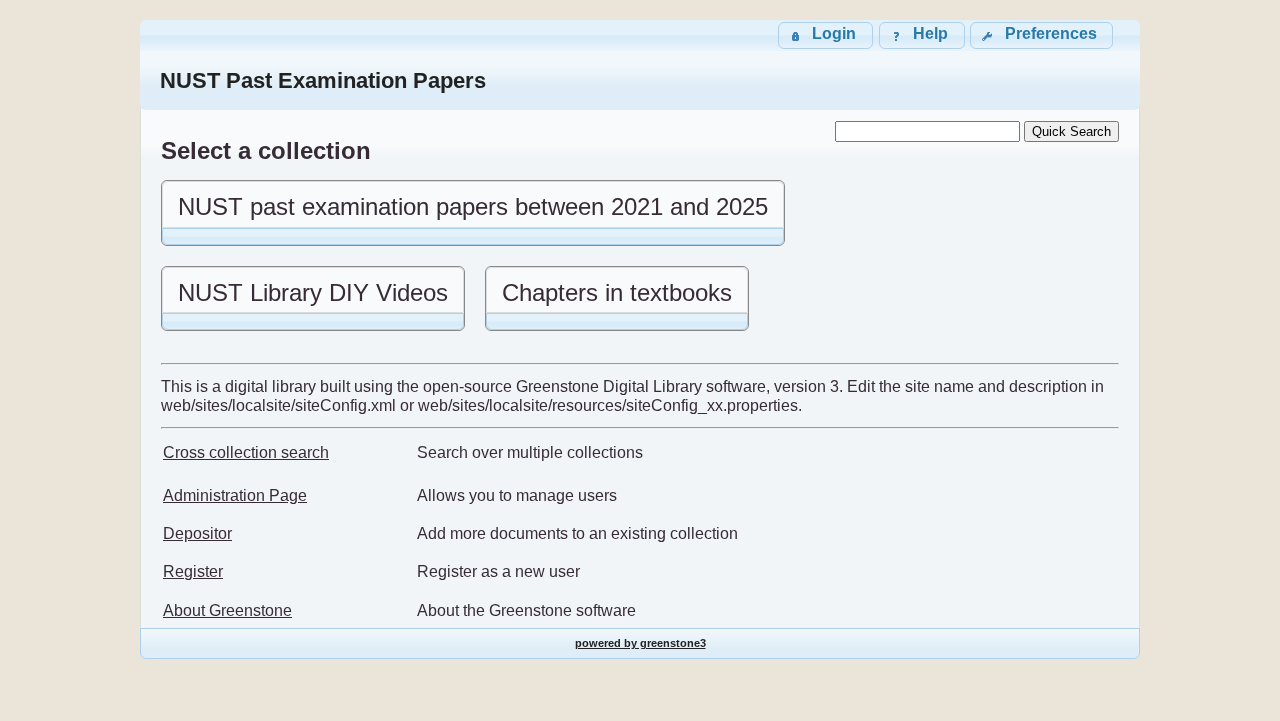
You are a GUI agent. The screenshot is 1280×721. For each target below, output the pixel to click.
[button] (1041, 35)
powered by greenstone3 (640, 643)
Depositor (197, 533)
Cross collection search (246, 452)
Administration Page (235, 495)
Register (193, 571)
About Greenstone (227, 610)
